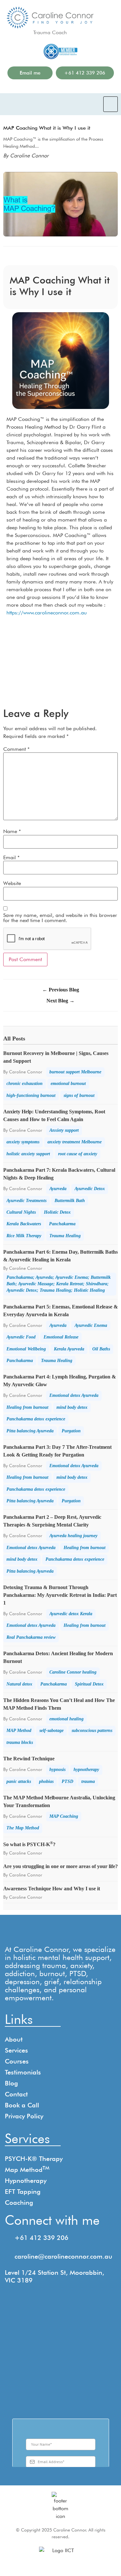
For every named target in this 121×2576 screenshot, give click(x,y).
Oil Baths (101, 1349)
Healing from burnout (27, 1407)
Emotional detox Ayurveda (74, 1395)
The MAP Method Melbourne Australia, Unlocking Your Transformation (59, 1801)
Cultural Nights (21, 1212)
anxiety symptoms (23, 1142)
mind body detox (72, 1407)
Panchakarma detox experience (36, 1419)
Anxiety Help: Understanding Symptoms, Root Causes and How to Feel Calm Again (54, 1115)
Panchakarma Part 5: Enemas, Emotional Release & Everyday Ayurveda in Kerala (60, 1311)
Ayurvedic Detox (90, 1189)
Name (12, 831)
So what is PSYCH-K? (29, 1844)
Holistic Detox (57, 1212)
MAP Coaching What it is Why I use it (47, 128)
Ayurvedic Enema (91, 1325)
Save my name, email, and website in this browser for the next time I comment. (60, 918)
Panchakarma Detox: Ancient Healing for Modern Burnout (58, 1657)
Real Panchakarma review (31, 1637)
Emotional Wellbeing (26, 1349)
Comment (16, 749)
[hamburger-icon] (111, 104)
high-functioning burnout (31, 1095)
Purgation (71, 1431)
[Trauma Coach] (50, 18)
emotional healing (66, 1719)
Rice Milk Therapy (24, 1236)
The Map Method (23, 1828)
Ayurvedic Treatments (26, 1201)
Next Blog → (60, 1001)
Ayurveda (58, 1189)
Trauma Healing (65, 1236)
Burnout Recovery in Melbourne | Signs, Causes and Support (56, 1057)
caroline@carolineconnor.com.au (63, 2256)
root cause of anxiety (78, 1154)
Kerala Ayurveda (69, 1349)
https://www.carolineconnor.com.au (47, 613)
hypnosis (57, 1770)
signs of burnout (79, 1095)
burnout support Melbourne (75, 1072)
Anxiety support (64, 1130)
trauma (88, 1781)
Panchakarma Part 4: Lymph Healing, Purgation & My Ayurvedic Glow (60, 1381)
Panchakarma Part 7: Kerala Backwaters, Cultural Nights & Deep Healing (59, 1174)
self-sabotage (51, 1731)
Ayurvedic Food (21, 1337)
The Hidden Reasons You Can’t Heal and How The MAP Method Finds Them (59, 1704)
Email (11, 858)
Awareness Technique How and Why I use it (52, 1889)
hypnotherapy (86, 1770)
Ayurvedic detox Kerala (71, 1614)
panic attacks (19, 1781)
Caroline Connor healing (73, 1672)
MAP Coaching (64, 1816)
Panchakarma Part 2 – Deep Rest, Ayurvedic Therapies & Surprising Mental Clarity (52, 1521)
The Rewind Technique (29, 1759)
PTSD (67, 1781)
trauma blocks (20, 1742)
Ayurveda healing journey (73, 1536)
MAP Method (19, 1731)
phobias (46, 1781)
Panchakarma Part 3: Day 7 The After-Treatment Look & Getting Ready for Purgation (57, 1451)
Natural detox (19, 1684)
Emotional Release (61, 1337)
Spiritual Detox (89, 1684)
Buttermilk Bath (70, 1201)
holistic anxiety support (28, 1154)
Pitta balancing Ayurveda (30, 1431)
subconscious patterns (92, 1731)
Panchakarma (62, 1224)
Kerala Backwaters (24, 1224)
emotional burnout (68, 1084)
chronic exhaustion (25, 1084)
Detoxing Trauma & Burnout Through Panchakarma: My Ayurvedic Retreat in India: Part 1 (60, 1595)
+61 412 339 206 (41, 2238)
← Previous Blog (61, 990)
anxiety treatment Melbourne (75, 1142)
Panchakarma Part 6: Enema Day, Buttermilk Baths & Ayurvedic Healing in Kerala (60, 1256)
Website (12, 883)
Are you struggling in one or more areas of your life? (60, 1866)
